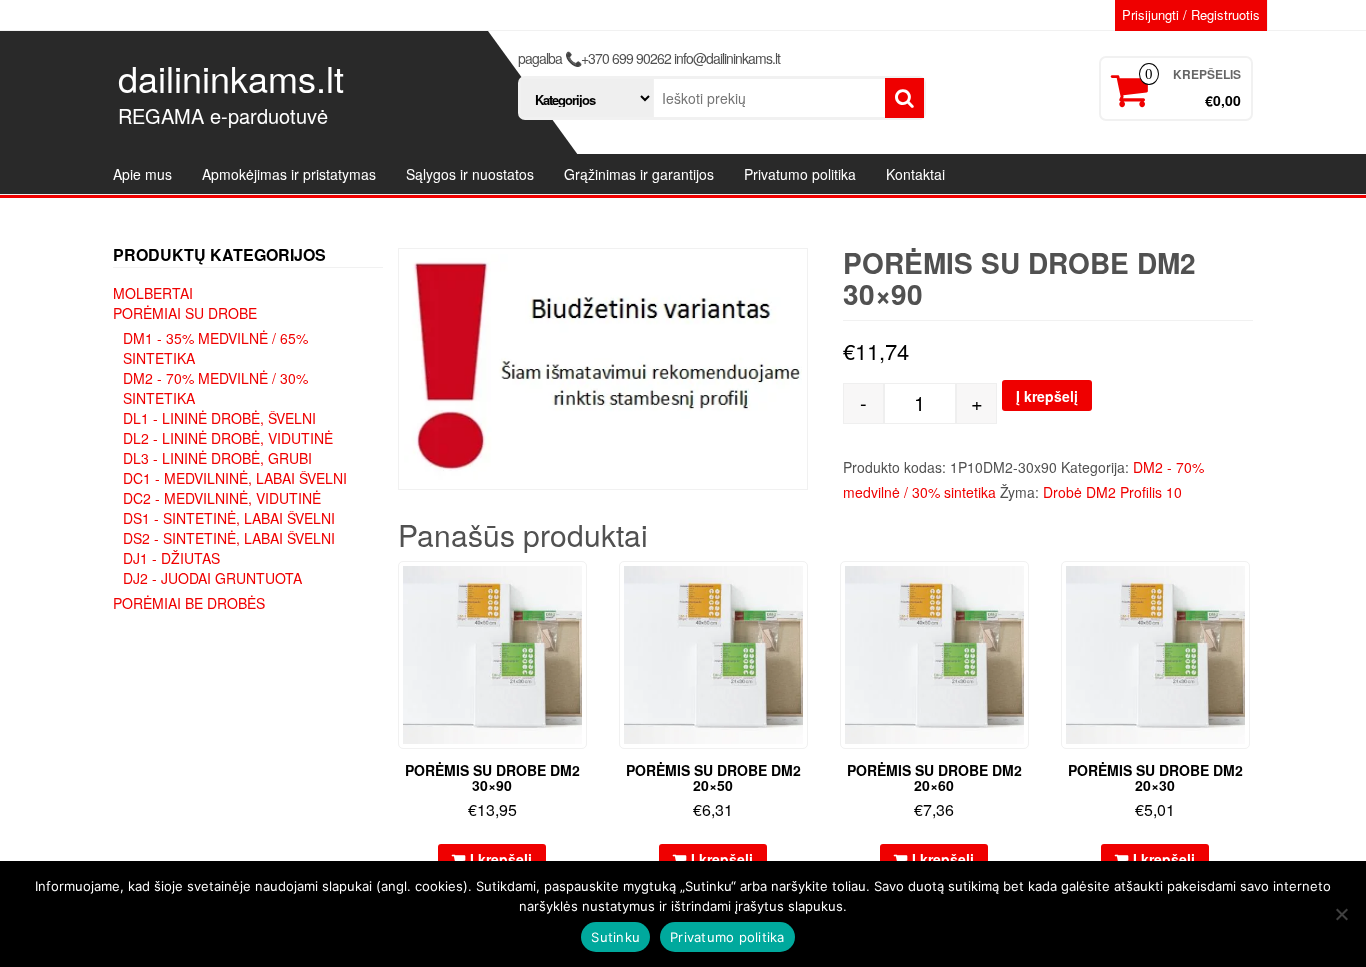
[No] (1341, 914)
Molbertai (153, 293)
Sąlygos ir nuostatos (470, 174)
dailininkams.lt (231, 77)
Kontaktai (915, 174)
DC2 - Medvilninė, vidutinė (222, 498)
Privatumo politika (800, 174)
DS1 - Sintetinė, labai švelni (229, 518)
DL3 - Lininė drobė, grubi (217, 458)
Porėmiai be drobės (189, 603)
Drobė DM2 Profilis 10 (1112, 492)
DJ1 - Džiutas (171, 558)
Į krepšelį (1047, 396)
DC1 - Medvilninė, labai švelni (235, 478)
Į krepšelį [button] (501, 859)
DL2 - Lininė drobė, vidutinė (228, 438)
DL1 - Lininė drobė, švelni (219, 418)
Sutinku (615, 937)
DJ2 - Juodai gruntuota (212, 578)
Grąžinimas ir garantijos (639, 174)
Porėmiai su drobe (185, 313)
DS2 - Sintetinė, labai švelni (229, 538)
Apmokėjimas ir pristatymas (289, 174)
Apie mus (142, 174)
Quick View (577, 590)
